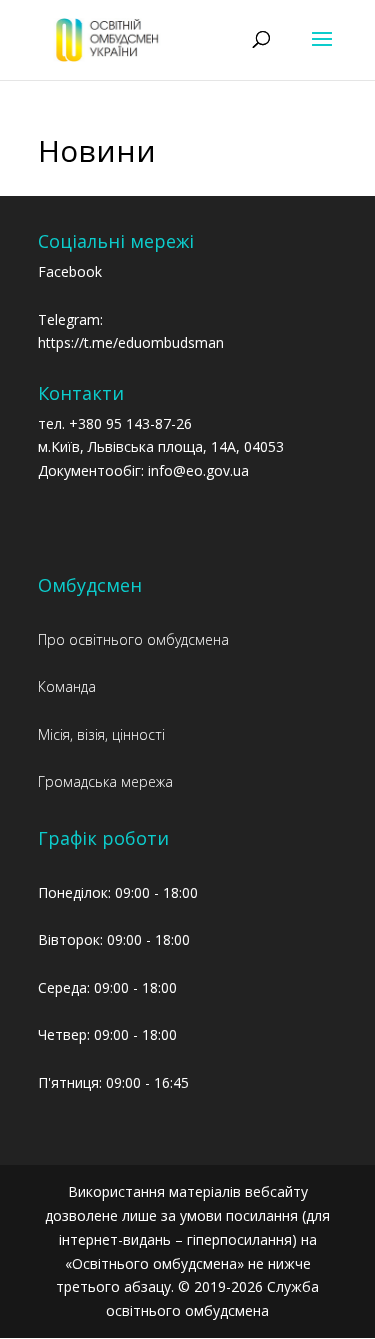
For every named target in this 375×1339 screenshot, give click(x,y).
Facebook (70, 271)
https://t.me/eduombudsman (131, 342)
